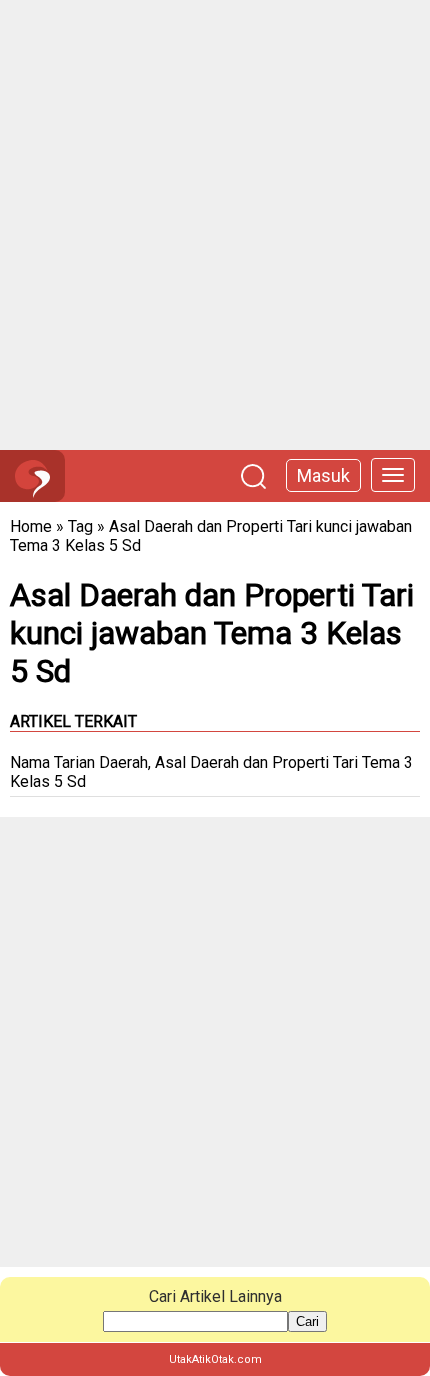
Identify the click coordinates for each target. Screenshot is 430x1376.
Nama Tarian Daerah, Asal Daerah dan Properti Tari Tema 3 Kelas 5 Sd (211, 772)
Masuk (323, 475)
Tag (80, 526)
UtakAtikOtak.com (215, 1359)
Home (31, 526)
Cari (307, 1321)
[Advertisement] (215, 225)
